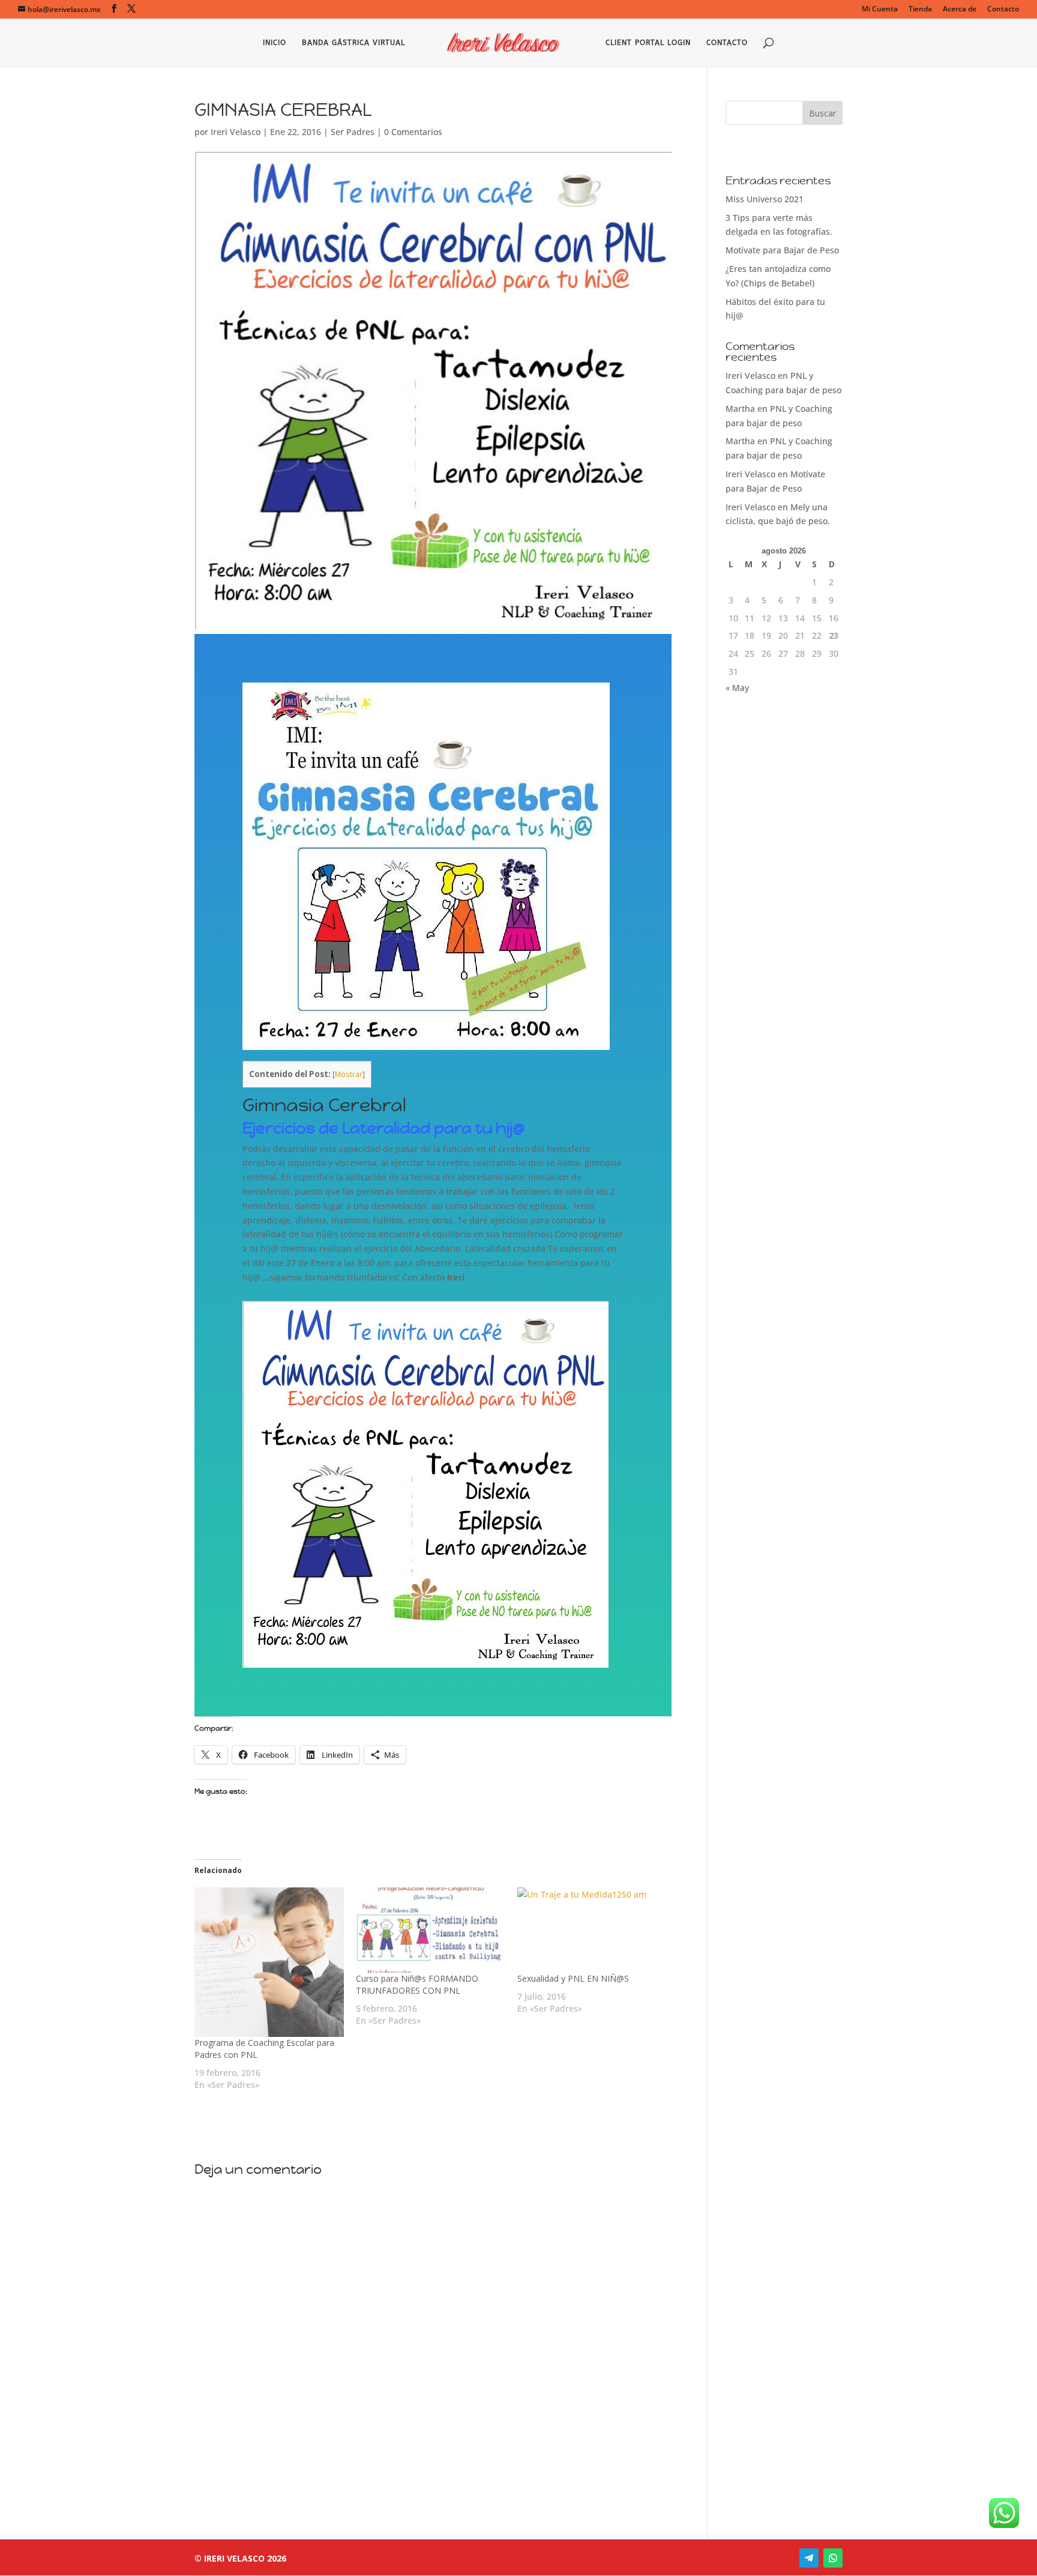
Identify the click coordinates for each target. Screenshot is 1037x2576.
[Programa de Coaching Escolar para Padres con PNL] (269, 1962)
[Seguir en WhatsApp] (833, 2558)
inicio (275, 43)
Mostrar (349, 1074)
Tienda (920, 10)
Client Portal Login (648, 43)
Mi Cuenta (880, 10)
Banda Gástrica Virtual (353, 43)
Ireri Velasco (236, 132)
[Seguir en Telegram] (809, 2558)
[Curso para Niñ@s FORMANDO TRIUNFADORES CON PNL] (431, 1930)
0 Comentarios (413, 132)
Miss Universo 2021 (765, 199)
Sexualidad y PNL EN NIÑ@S (573, 1978)
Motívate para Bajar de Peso (782, 250)
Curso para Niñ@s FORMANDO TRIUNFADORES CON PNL (417, 1984)
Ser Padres (353, 132)
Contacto (1003, 10)
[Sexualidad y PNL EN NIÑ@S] (592, 1930)
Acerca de (960, 10)
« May (737, 688)
